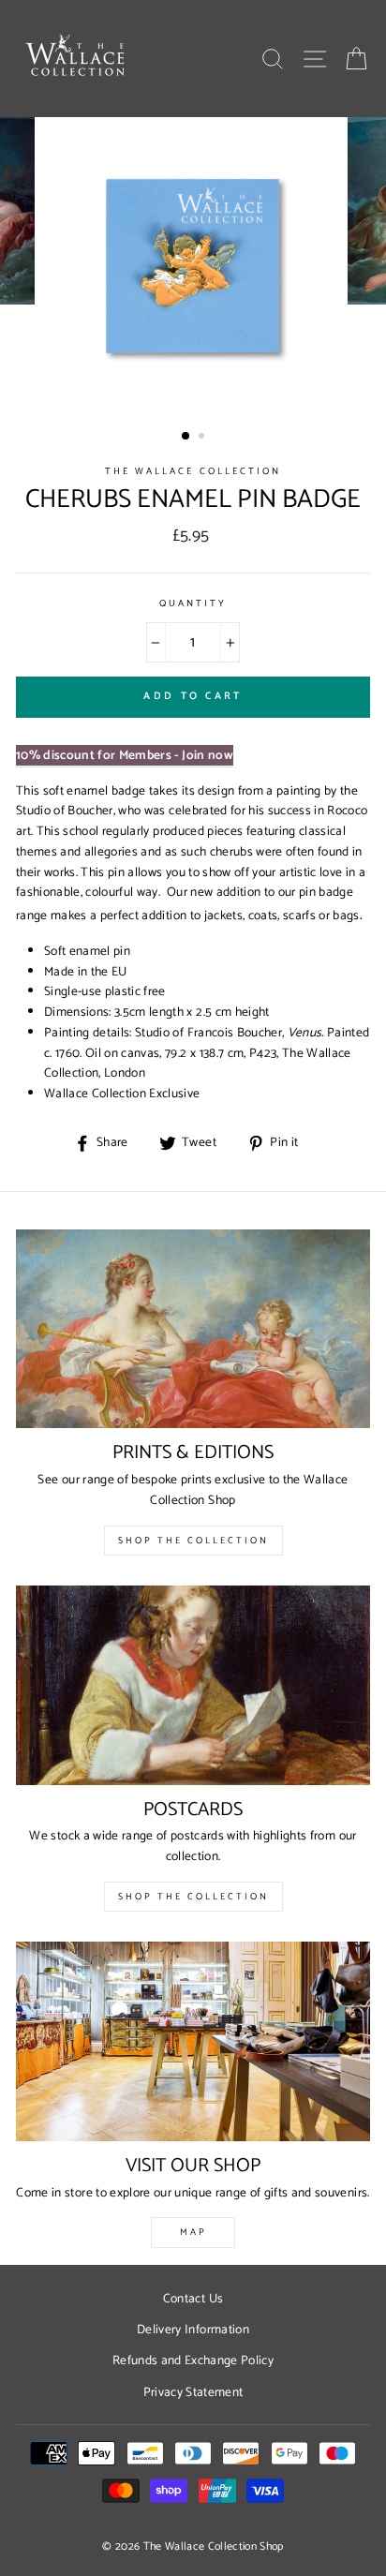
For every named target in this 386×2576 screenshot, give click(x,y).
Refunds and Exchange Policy (193, 2360)
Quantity (193, 604)
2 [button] (203, 438)
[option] (193, 270)
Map (193, 2232)
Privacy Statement (193, 2392)
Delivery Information (193, 2330)
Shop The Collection (193, 1541)
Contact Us (193, 2299)
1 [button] (186, 437)
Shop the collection (193, 1897)
